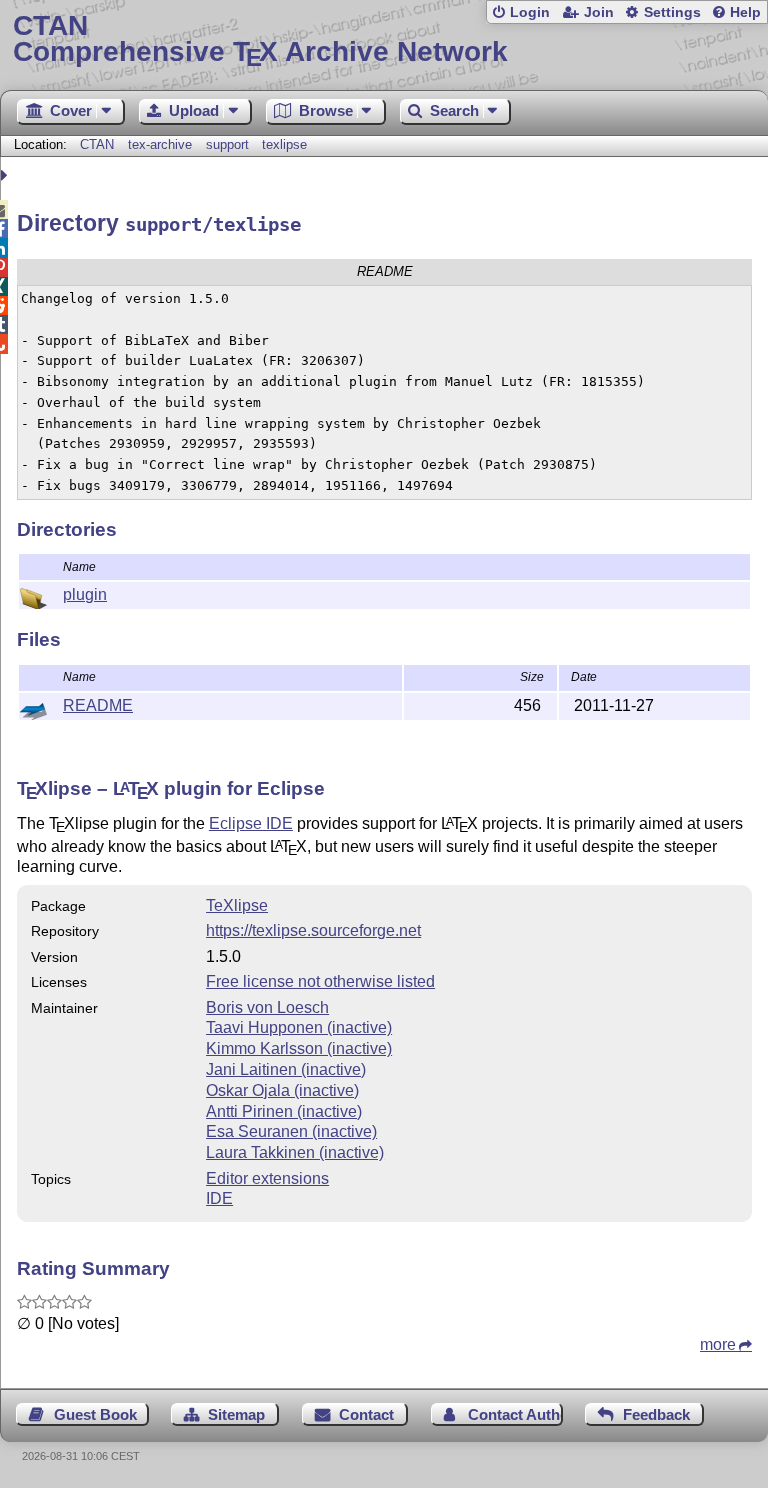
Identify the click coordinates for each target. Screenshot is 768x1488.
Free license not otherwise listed (320, 981)
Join (599, 12)
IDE (219, 1198)
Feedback (656, 1414)
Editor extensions (267, 1178)
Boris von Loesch (267, 1007)
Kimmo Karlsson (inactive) (299, 1048)
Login (530, 12)
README (98, 705)
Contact (366, 1414)
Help (745, 12)
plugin (85, 594)
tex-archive (160, 144)
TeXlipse (237, 905)
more (718, 1344)
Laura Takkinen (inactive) (295, 1152)
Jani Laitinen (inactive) (286, 1069)
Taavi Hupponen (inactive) (299, 1027)
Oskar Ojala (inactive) (282, 1090)
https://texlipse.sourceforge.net (313, 930)
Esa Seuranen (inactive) (291, 1131)
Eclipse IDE (251, 823)
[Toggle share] (6, 175)
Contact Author (515, 1414)
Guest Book (95, 1414)
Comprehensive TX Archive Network (260, 39)
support (227, 144)
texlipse (284, 144)
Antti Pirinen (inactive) (284, 1111)
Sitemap (236, 1414)
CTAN (97, 144)
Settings (672, 12)
